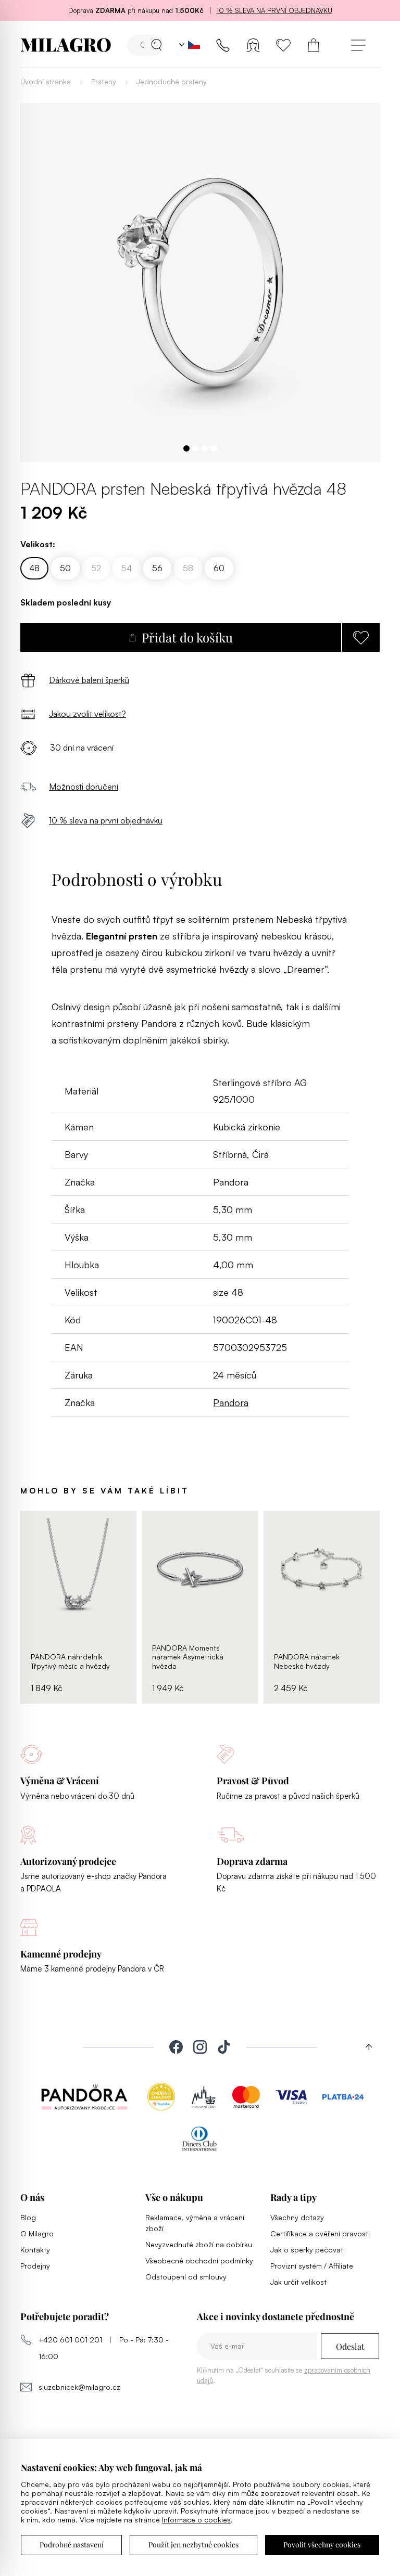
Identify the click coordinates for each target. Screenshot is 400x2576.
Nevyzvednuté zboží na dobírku (199, 2244)
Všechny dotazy (297, 2217)
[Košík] (314, 45)
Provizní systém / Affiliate (312, 2266)
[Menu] (358, 45)
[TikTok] (224, 2047)
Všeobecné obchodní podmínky (199, 2261)
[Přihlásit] (253, 45)
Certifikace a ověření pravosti (320, 2233)
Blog (28, 2217)
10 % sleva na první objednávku (274, 10)
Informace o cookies (196, 2520)
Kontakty (35, 2250)
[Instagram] (200, 2047)
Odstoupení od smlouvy (186, 2277)
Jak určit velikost (298, 2282)
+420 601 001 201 (70, 2340)
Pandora (231, 1402)
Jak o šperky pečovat (307, 2250)
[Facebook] (176, 2047)
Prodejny (35, 2266)
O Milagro (37, 2233)
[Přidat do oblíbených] (361, 637)
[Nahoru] (365, 2047)
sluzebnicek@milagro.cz (79, 2387)
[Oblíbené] (283, 45)
